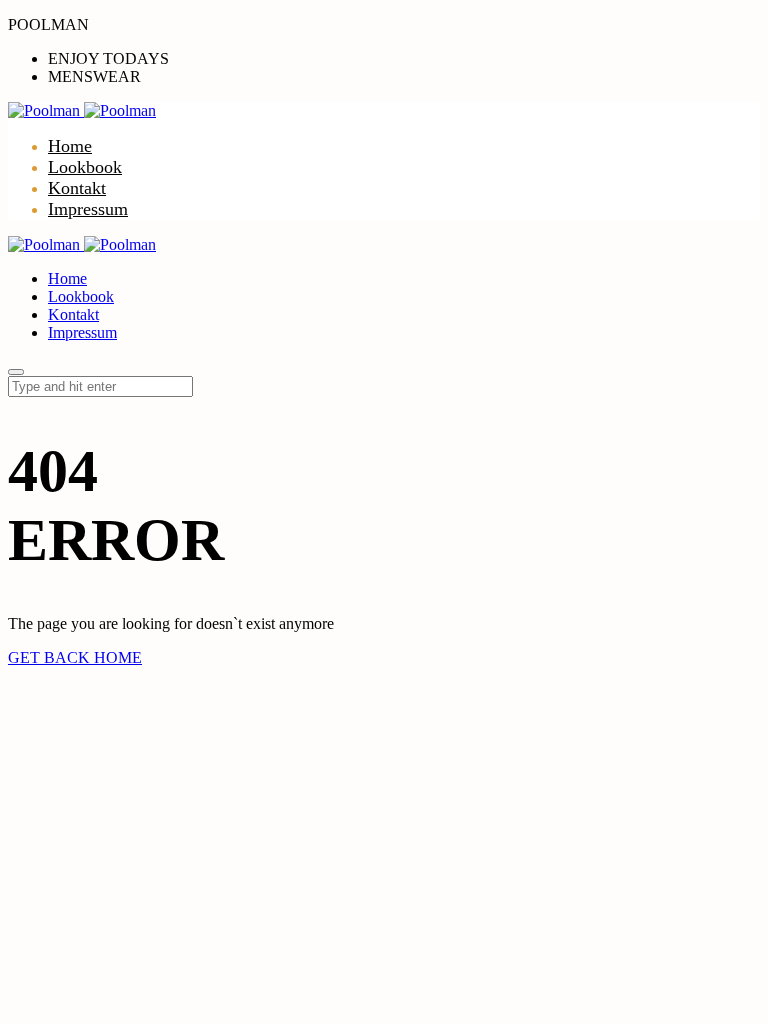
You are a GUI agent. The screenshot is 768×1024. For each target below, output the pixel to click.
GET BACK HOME (75, 657)
